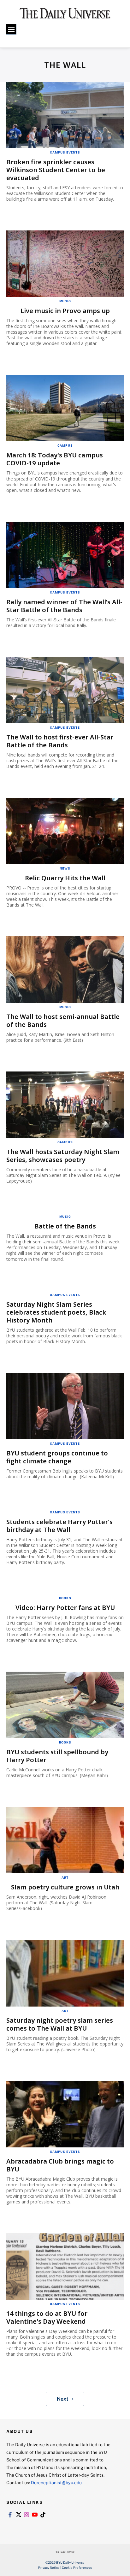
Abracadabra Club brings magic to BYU (60, 2165)
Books (65, 1598)
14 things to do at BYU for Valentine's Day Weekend (47, 2317)
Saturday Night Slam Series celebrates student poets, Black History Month (56, 1312)
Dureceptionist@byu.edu (56, 2482)
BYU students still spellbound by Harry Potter (57, 1756)
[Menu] (11, 29)
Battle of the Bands (65, 1226)
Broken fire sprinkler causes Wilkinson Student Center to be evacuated (56, 170)
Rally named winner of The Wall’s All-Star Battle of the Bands (64, 606)
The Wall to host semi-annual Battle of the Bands (63, 1021)
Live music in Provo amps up (65, 311)
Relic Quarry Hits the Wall (65, 878)
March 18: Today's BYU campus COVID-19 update (55, 459)
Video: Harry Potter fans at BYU (65, 1608)
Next (63, 2399)
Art (65, 1877)
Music (65, 301)
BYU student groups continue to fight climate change (57, 1457)
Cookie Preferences (77, 2567)
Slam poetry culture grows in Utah (65, 1887)
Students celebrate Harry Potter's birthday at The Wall (59, 1526)
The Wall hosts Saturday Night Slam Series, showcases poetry (63, 1156)
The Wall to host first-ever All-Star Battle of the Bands (60, 741)
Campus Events (65, 152)
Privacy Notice (49, 2567)
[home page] (65, 16)
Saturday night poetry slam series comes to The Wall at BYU (60, 2024)
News (65, 868)
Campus (65, 445)
